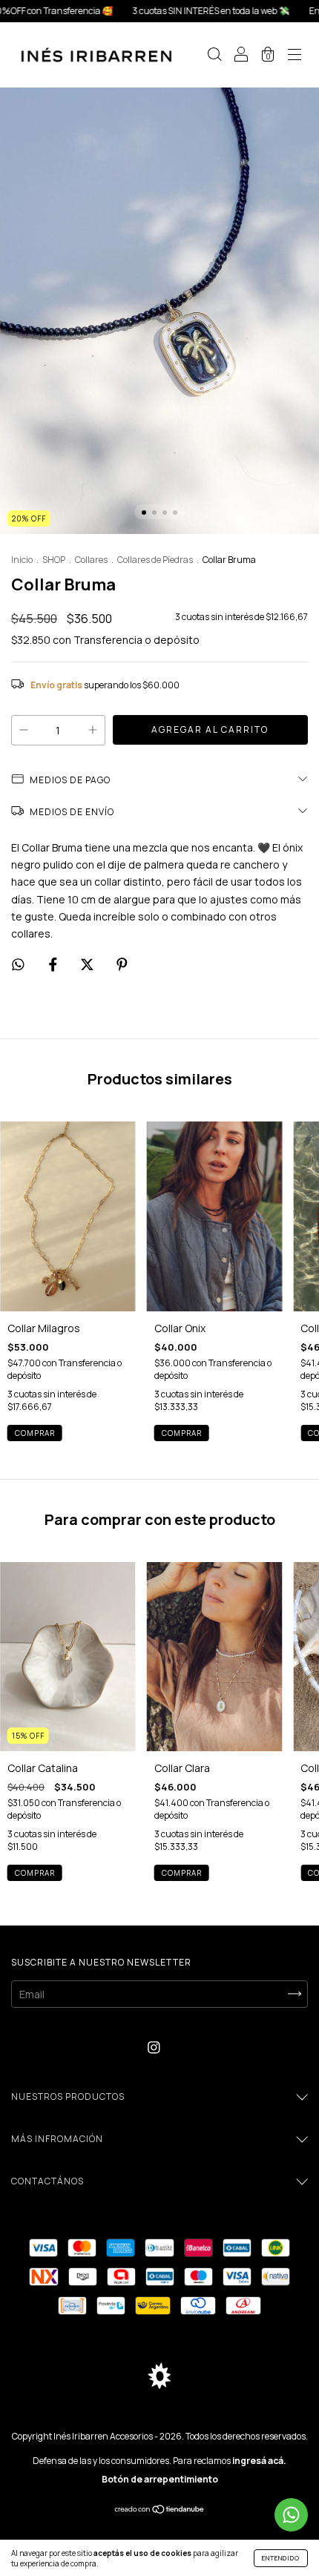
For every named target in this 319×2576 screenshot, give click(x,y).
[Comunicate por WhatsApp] (291, 2515)
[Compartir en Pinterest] (122, 965)
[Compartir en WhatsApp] (18, 965)
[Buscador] (214, 56)
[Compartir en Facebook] (54, 965)
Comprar (35, 1433)
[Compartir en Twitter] (88, 965)
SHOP (54, 560)
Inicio (22, 560)
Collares (91, 560)
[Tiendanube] (160, 2510)
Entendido (281, 2558)
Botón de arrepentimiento (160, 2479)
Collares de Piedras (155, 560)
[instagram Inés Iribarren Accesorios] (154, 2048)
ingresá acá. (259, 2461)
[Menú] (295, 56)
